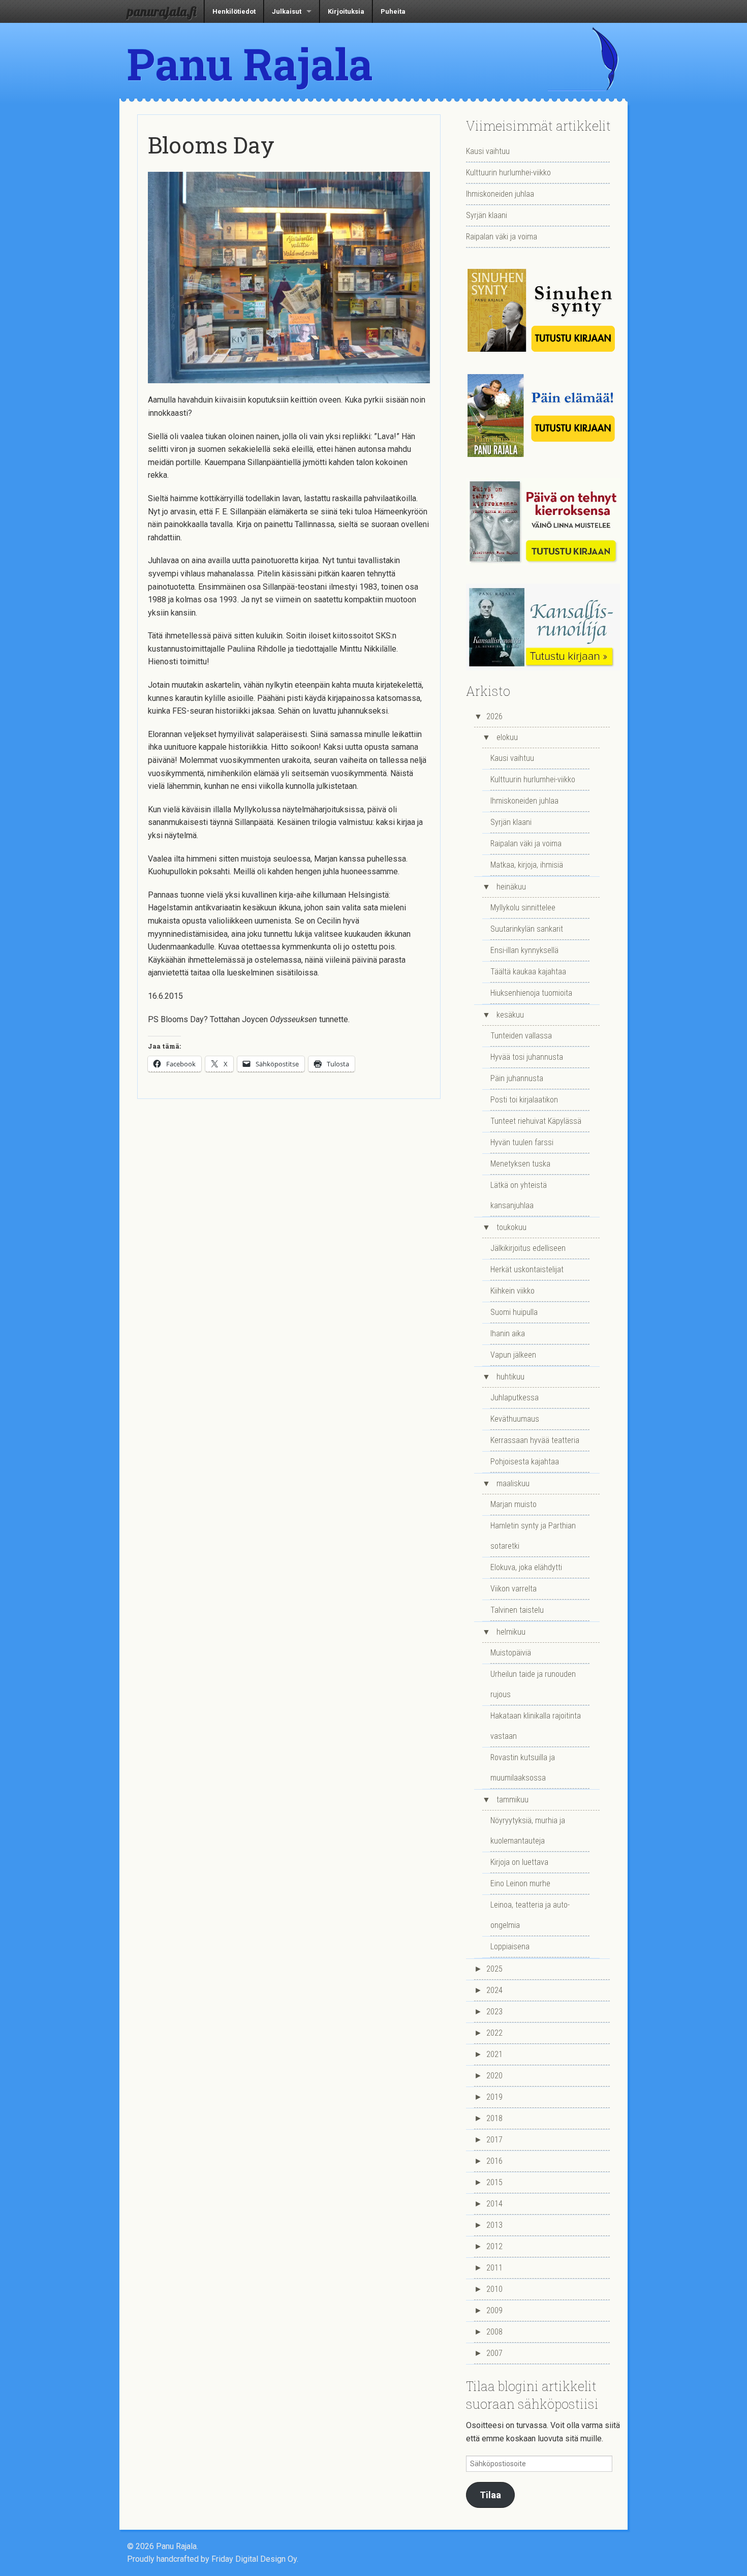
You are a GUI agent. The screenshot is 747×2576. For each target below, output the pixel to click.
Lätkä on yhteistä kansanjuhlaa (519, 1195)
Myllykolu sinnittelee (523, 908)
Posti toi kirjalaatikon (524, 1100)
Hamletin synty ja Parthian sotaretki (533, 1536)
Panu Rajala (250, 64)
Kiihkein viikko (512, 1291)
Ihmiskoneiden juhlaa (500, 194)
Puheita (393, 11)
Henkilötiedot (234, 11)
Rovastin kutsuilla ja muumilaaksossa (523, 1768)
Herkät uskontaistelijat (527, 1269)
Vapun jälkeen (513, 1355)
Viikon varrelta (513, 1589)
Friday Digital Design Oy (254, 2559)
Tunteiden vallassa (521, 1036)
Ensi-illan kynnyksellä (524, 950)
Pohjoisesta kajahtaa (525, 1462)
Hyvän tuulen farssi (522, 1142)
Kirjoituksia (346, 11)
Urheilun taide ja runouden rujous (533, 1684)
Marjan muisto (513, 1504)
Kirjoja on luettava (519, 1862)
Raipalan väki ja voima (502, 237)
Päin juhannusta (517, 1078)
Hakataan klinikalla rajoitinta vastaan (536, 1726)
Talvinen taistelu (517, 1610)
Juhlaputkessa (515, 1398)
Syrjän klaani (487, 215)
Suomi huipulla (514, 1312)
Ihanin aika (508, 1333)
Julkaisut (287, 11)
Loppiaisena (510, 1946)
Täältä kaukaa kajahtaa (528, 972)
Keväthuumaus (515, 1419)
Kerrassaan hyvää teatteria (535, 1440)
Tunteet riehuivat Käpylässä (536, 1121)
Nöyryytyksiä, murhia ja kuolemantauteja (528, 1831)
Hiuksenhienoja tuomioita (531, 993)
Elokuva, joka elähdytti (526, 1567)
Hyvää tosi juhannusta (527, 1057)
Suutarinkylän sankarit (527, 929)
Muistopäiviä (511, 1653)
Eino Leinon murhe (520, 1883)
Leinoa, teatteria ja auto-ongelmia (530, 1915)
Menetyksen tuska (520, 1164)
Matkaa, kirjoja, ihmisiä (527, 865)
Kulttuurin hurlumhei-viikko (508, 173)
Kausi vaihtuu (488, 151)
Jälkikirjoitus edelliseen (528, 1248)
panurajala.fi (162, 11)
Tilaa (490, 2495)
